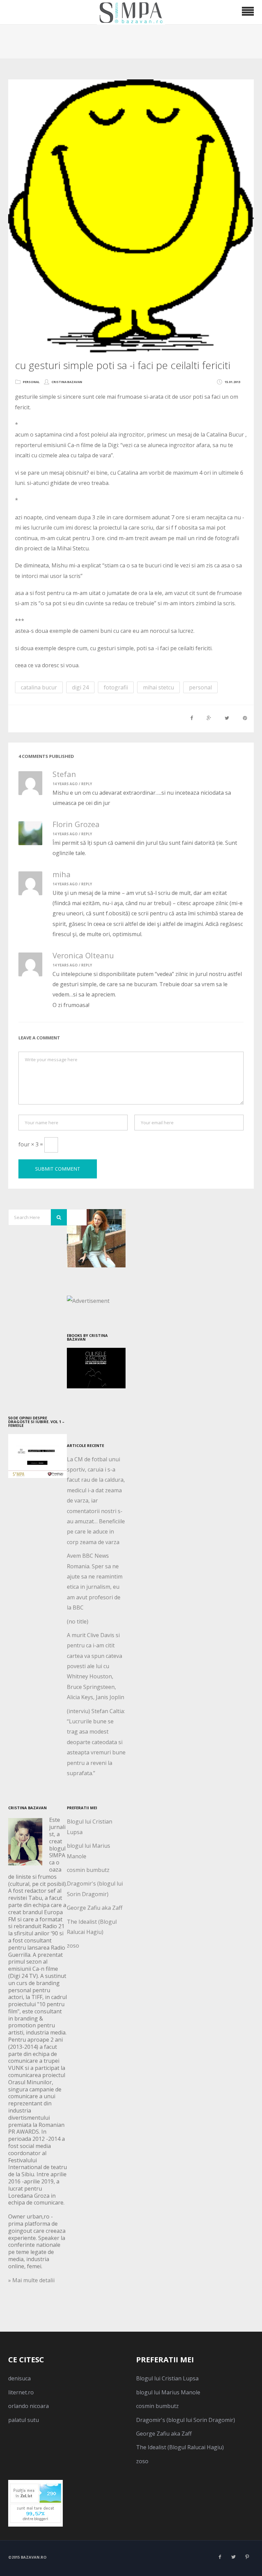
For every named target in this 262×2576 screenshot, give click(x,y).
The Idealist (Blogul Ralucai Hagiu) (180, 2447)
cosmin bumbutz (88, 1870)
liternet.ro (21, 2392)
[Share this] (192, 718)
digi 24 (80, 687)
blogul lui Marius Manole (168, 2392)
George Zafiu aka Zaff (95, 1908)
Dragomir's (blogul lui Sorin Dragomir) (186, 2420)
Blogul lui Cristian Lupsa (167, 2378)
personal (31, 382)
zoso (73, 1946)
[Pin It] (245, 718)
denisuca (19, 2378)
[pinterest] (247, 2557)
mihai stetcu (158, 687)
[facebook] (220, 2557)
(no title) (78, 1621)
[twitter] (233, 2557)
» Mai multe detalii (31, 2280)
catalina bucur (39, 687)
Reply (87, 784)
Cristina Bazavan (67, 382)
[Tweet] (227, 718)
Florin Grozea (76, 824)
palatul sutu (24, 2420)
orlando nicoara (28, 2406)
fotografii (116, 687)
